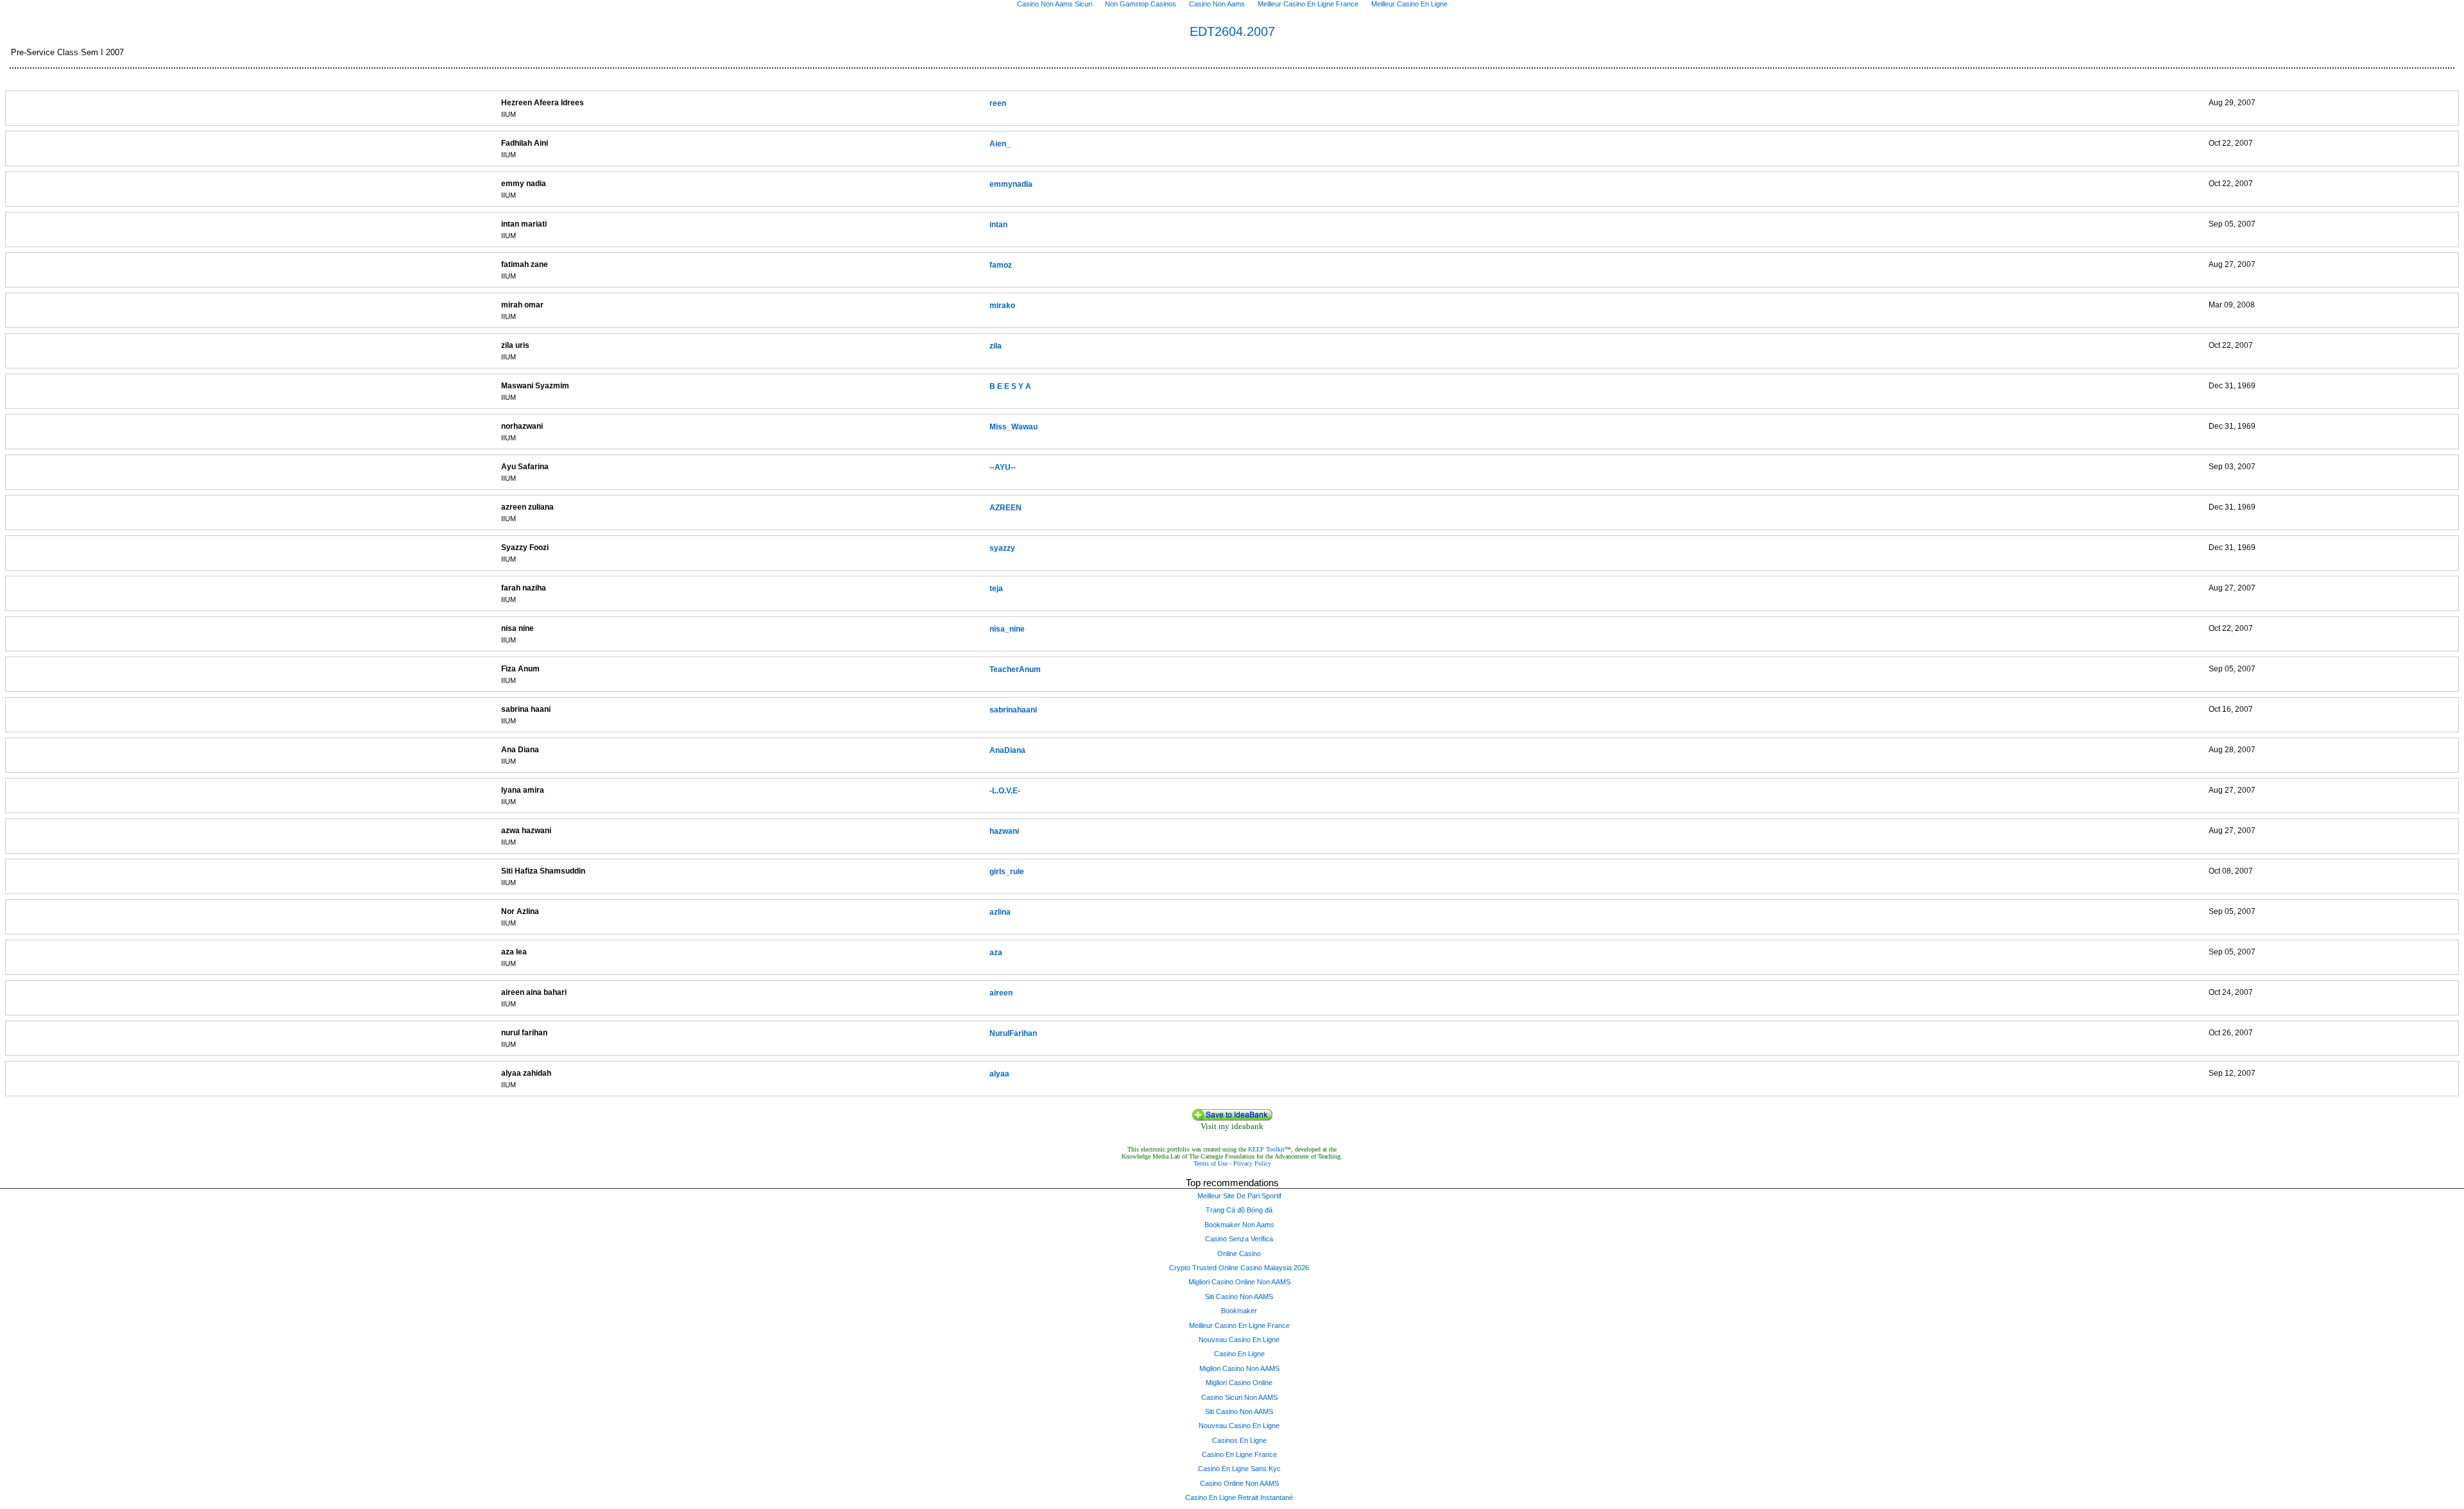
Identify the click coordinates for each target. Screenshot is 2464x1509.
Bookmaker (1239, 1311)
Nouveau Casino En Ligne (1239, 1340)
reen (998, 103)
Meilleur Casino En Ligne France (1239, 1325)
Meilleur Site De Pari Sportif (1239, 1196)
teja (996, 589)
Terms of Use (1211, 1163)
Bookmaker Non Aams (1239, 1225)
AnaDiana (1007, 750)
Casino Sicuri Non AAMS (1239, 1397)
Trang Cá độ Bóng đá (1239, 1210)
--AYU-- (1003, 467)
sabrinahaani (1013, 710)
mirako (1002, 306)
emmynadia (1011, 184)
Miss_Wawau (1014, 427)
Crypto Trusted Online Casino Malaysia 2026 (1239, 1268)
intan (998, 225)
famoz (1001, 265)
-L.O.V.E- (1005, 791)
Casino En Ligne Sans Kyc (1239, 1469)
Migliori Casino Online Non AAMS (1239, 1282)
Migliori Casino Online (1239, 1383)
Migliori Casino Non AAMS (1239, 1368)
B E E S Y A (1010, 386)
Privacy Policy (1252, 1163)
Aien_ (1000, 144)
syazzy (1002, 548)
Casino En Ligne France (1239, 1454)
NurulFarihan (1013, 1033)
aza (996, 953)
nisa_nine (1007, 629)
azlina (1000, 912)
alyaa (999, 1074)
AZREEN (1005, 508)
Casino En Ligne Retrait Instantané (1239, 1497)
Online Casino (1239, 1254)
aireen (1001, 993)
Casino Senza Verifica (1239, 1239)
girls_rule (1007, 872)
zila (996, 346)
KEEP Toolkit (1266, 1149)
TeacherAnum (1015, 669)
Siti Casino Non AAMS (1239, 1297)
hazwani (1004, 831)
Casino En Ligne (1239, 1354)
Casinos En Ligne (1239, 1440)
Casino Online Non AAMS (1239, 1483)
